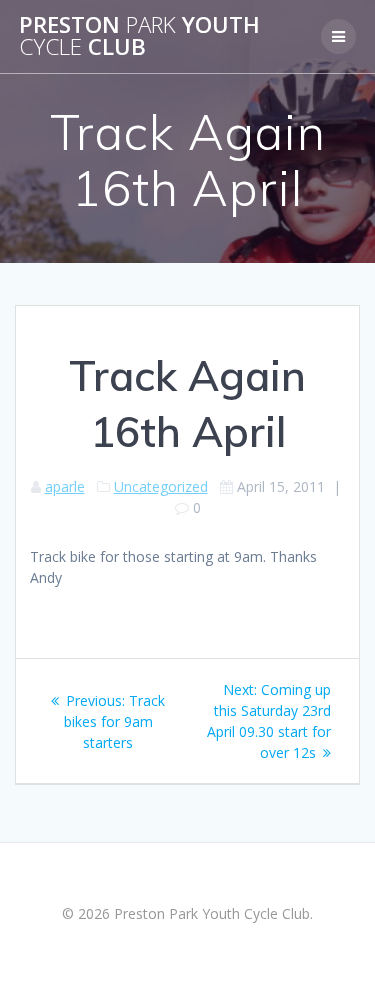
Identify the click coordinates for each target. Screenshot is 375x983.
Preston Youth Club (139, 36)
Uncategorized (161, 486)
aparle (65, 486)
